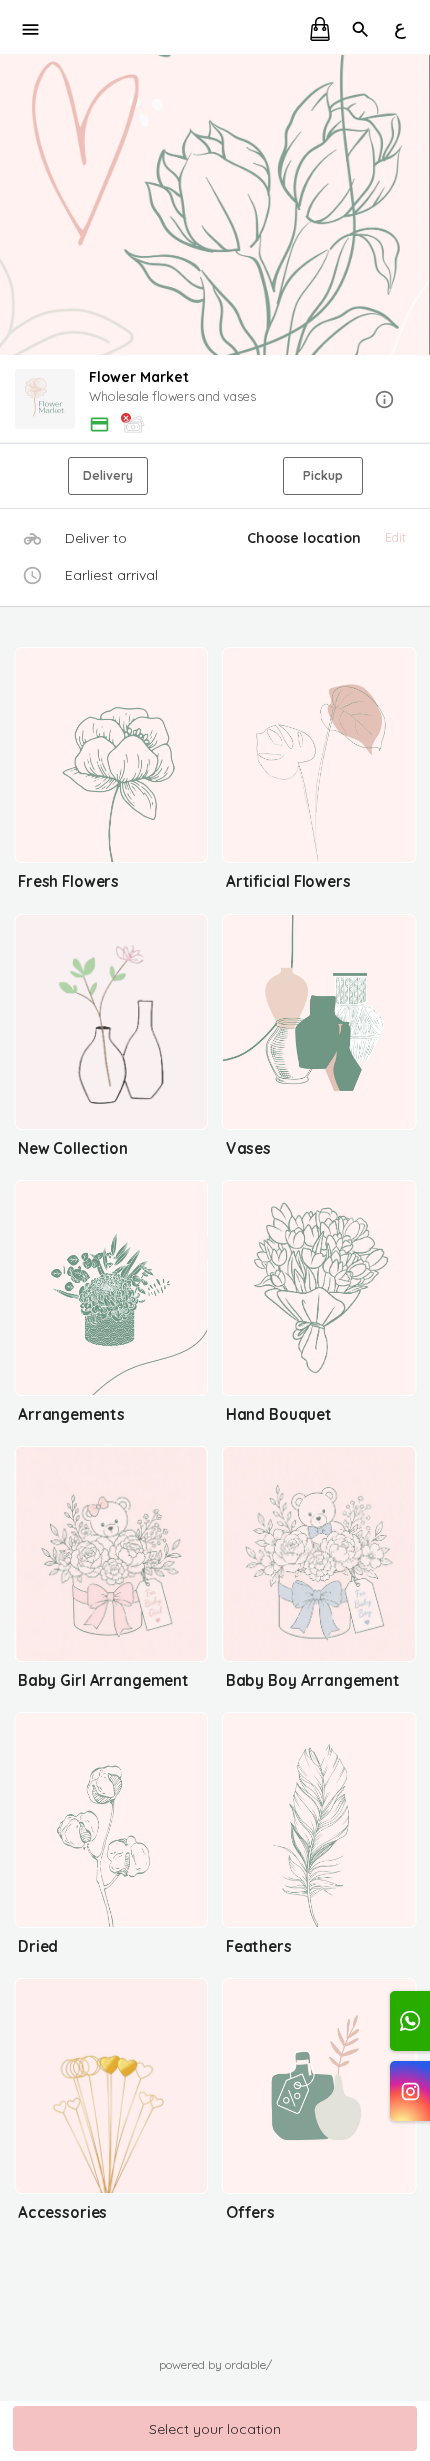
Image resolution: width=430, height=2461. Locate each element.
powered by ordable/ (215, 2364)
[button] (215, 400)
